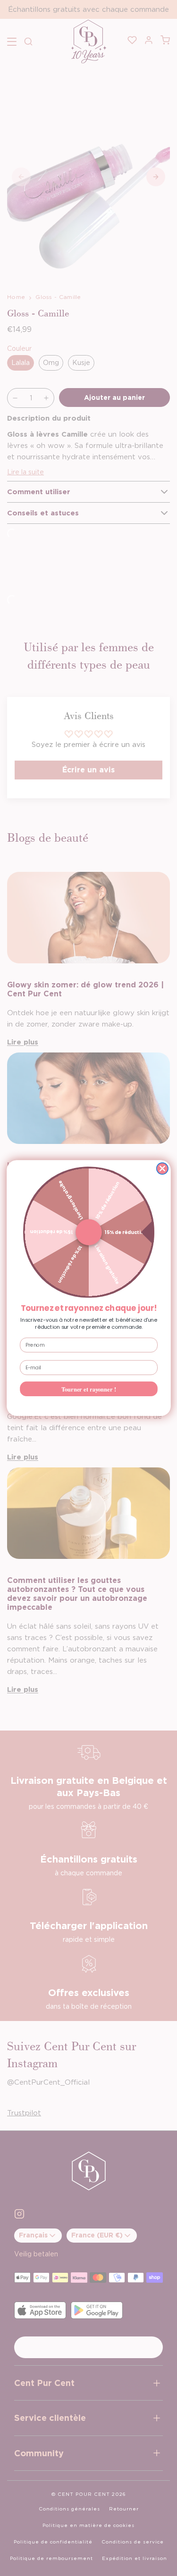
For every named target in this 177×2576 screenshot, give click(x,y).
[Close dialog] (162, 1168)
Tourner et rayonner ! (89, 1389)
